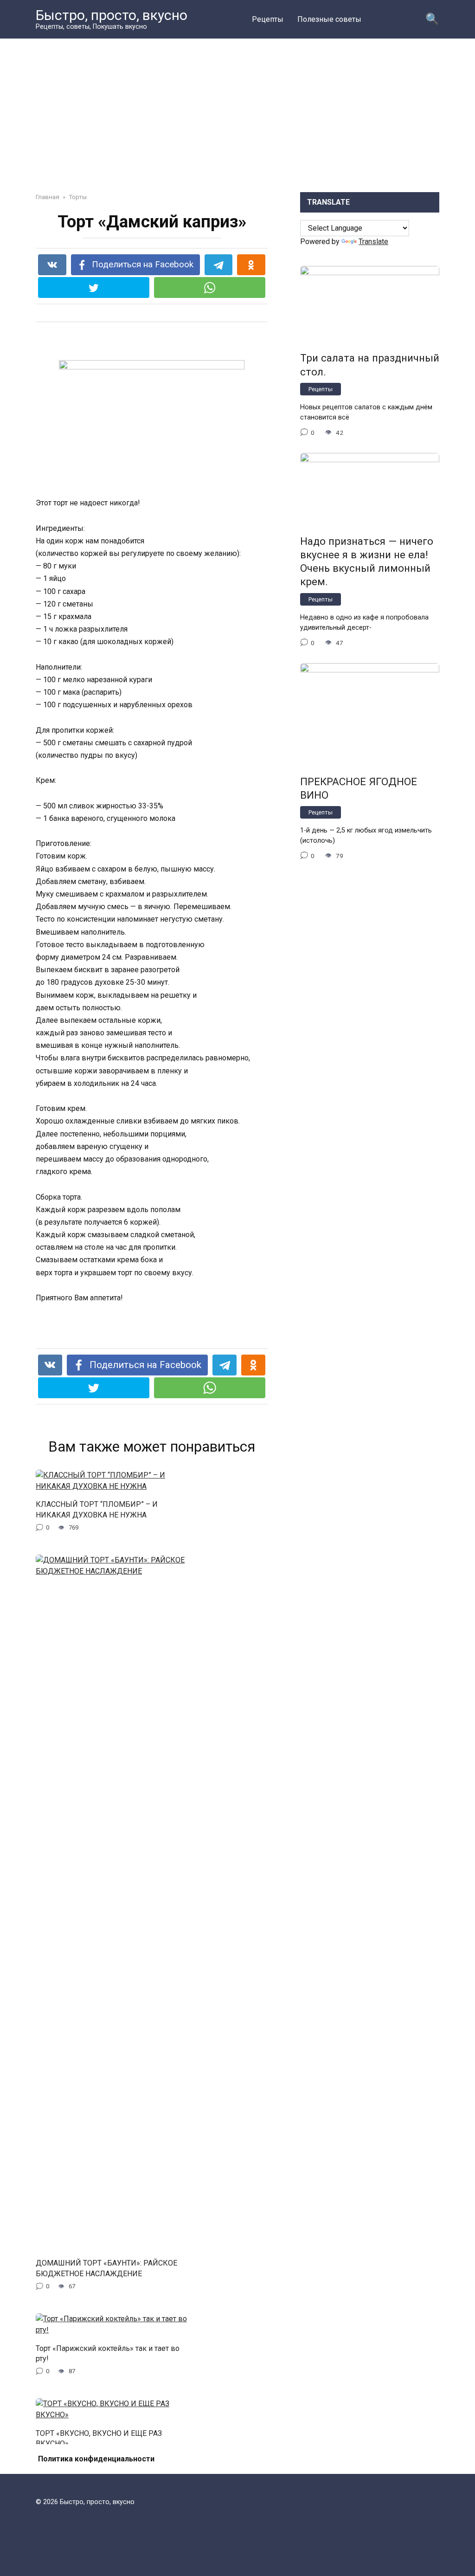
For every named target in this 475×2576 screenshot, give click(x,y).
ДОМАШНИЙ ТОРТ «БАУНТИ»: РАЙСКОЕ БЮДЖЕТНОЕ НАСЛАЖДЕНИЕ (106, 2268)
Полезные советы (329, 19)
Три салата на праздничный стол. (370, 365)
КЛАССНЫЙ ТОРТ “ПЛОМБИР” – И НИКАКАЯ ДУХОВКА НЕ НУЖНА (97, 1509)
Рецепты (268, 19)
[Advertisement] (237, 123)
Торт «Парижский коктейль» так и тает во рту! (108, 2353)
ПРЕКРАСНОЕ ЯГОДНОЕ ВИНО (359, 788)
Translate (373, 242)
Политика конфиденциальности (96, 2459)
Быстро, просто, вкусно (112, 15)
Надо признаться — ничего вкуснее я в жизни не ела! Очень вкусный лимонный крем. (367, 561)
